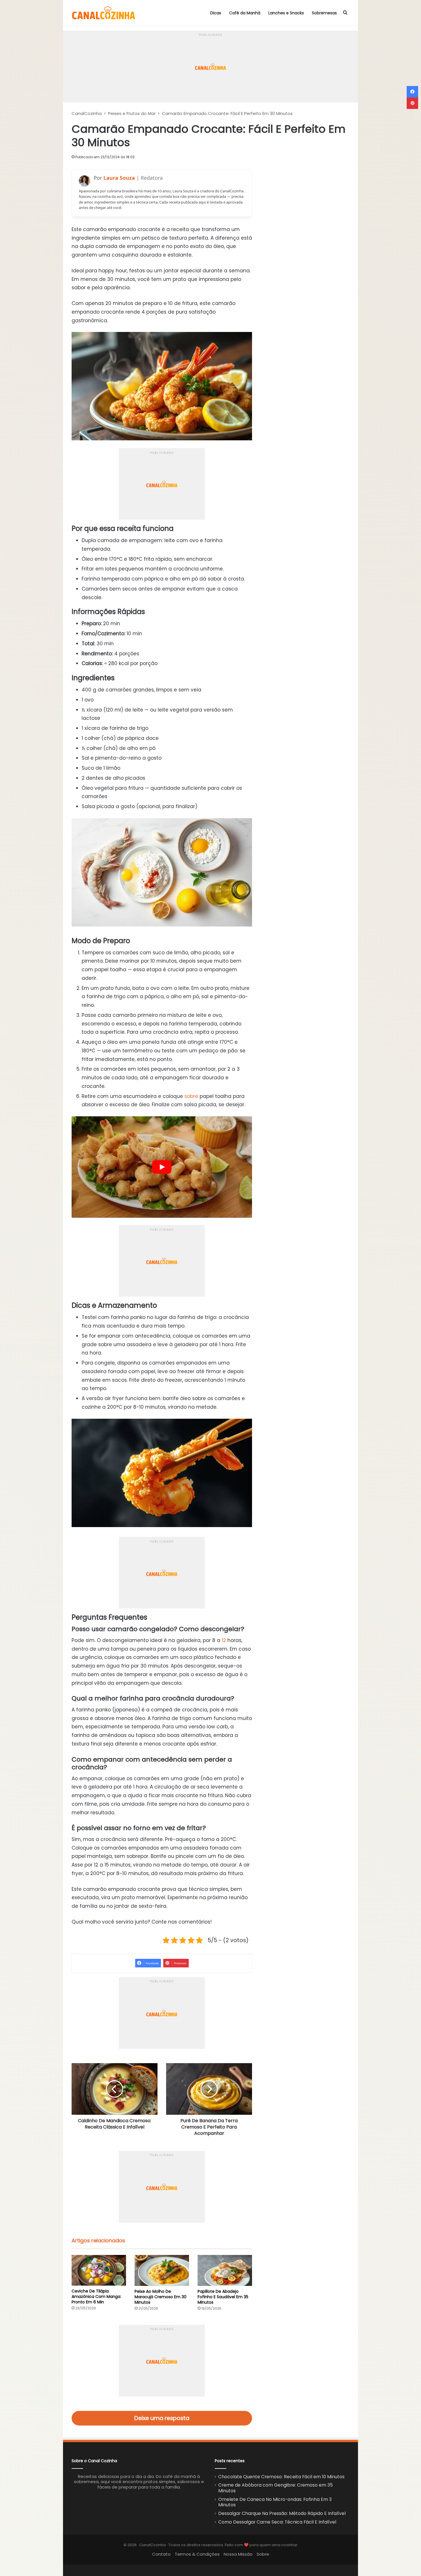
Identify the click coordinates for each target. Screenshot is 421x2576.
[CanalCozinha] (104, 13)
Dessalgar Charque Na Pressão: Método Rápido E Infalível (282, 2513)
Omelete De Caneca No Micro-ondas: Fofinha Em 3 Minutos (275, 2502)
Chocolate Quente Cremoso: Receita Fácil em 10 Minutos (281, 2477)
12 (224, 1640)
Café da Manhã (245, 13)
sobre (191, 1096)
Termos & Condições (197, 2554)
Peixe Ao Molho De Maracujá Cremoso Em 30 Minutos (161, 2297)
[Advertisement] (210, 45)
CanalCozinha (87, 113)
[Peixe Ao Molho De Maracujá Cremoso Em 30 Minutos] (162, 2270)
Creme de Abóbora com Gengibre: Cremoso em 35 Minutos (276, 2488)
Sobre (263, 2554)
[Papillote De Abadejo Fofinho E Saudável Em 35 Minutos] (225, 2270)
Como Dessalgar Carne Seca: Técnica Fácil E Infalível (277, 2522)
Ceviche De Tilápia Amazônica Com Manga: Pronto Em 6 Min (96, 2296)
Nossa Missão (238, 2554)
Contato (161, 2554)
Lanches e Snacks (286, 13)
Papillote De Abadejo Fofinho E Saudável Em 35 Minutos (223, 2297)
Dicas (216, 13)
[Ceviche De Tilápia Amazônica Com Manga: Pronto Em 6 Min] (99, 2270)
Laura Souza (119, 178)
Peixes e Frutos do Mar (132, 113)
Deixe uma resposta (162, 2418)
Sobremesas (324, 13)
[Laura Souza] (84, 181)
